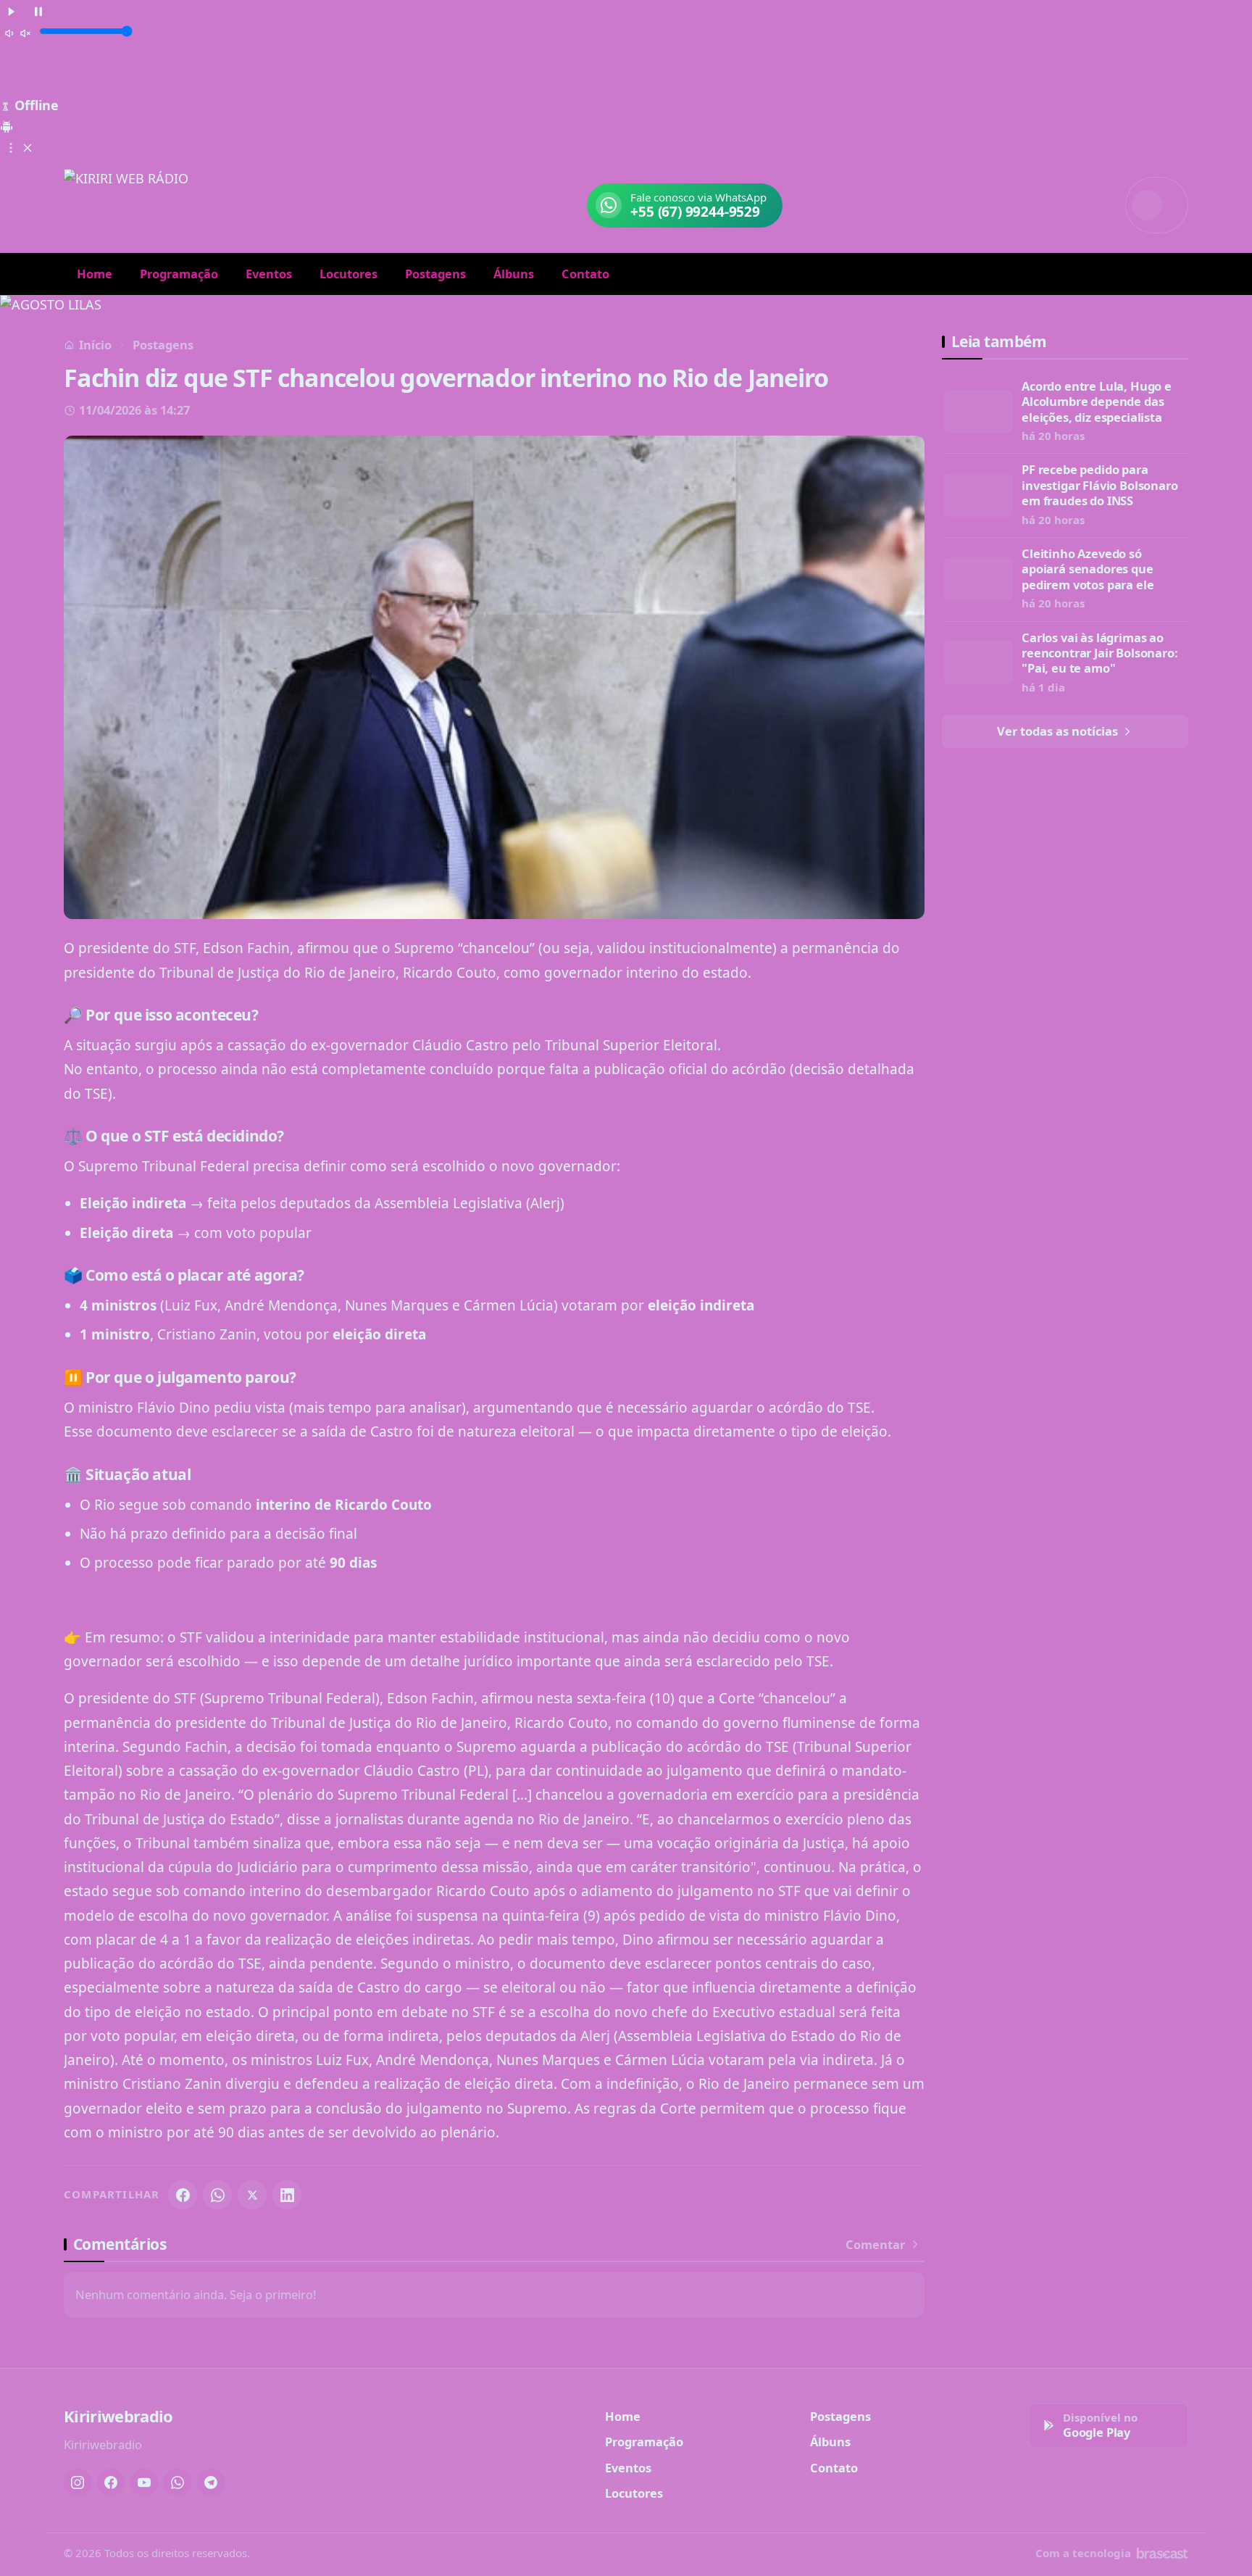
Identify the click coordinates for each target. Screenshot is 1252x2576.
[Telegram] (211, 2482)
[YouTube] (144, 2482)
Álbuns (514, 274)
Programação (179, 274)
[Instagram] (78, 2482)
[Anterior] (21, 305)
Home (95, 274)
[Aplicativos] (19, 146)
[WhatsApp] (217, 2195)
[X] (252, 2195)
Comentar (875, 2245)
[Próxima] (1231, 305)
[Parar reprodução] (38, 11)
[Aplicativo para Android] (7, 125)
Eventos (269, 274)
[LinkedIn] (287, 2195)
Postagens (435, 274)
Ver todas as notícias (1059, 731)
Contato (585, 274)
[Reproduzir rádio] (12, 11)
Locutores (349, 274)
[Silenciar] (18, 33)
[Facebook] (183, 2195)
